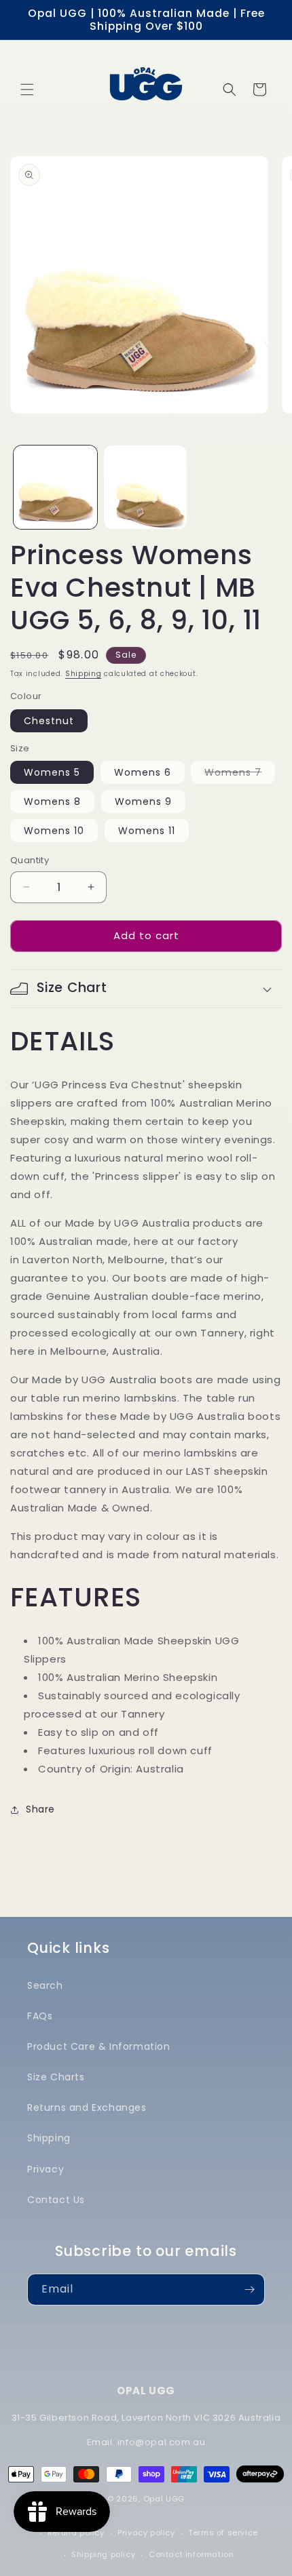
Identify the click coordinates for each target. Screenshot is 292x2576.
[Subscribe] (249, 2290)
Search (45, 1985)
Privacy (45, 2169)
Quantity (30, 860)
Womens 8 (52, 801)
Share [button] (40, 1809)
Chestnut (49, 721)
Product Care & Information (99, 2046)
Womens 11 (147, 831)
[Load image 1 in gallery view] (55, 487)
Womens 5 (52, 772)
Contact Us (56, 2200)
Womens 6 (143, 772)
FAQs (40, 2016)
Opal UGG (164, 2499)
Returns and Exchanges (87, 2107)
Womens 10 (54, 831)
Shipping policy (103, 2554)
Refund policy (76, 2533)
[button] (27, 90)
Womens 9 (143, 801)
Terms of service (223, 2533)
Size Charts (56, 2077)
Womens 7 (240, 774)
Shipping (84, 674)
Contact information (191, 2554)
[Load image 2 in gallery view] (146, 487)
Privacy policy (146, 2533)
